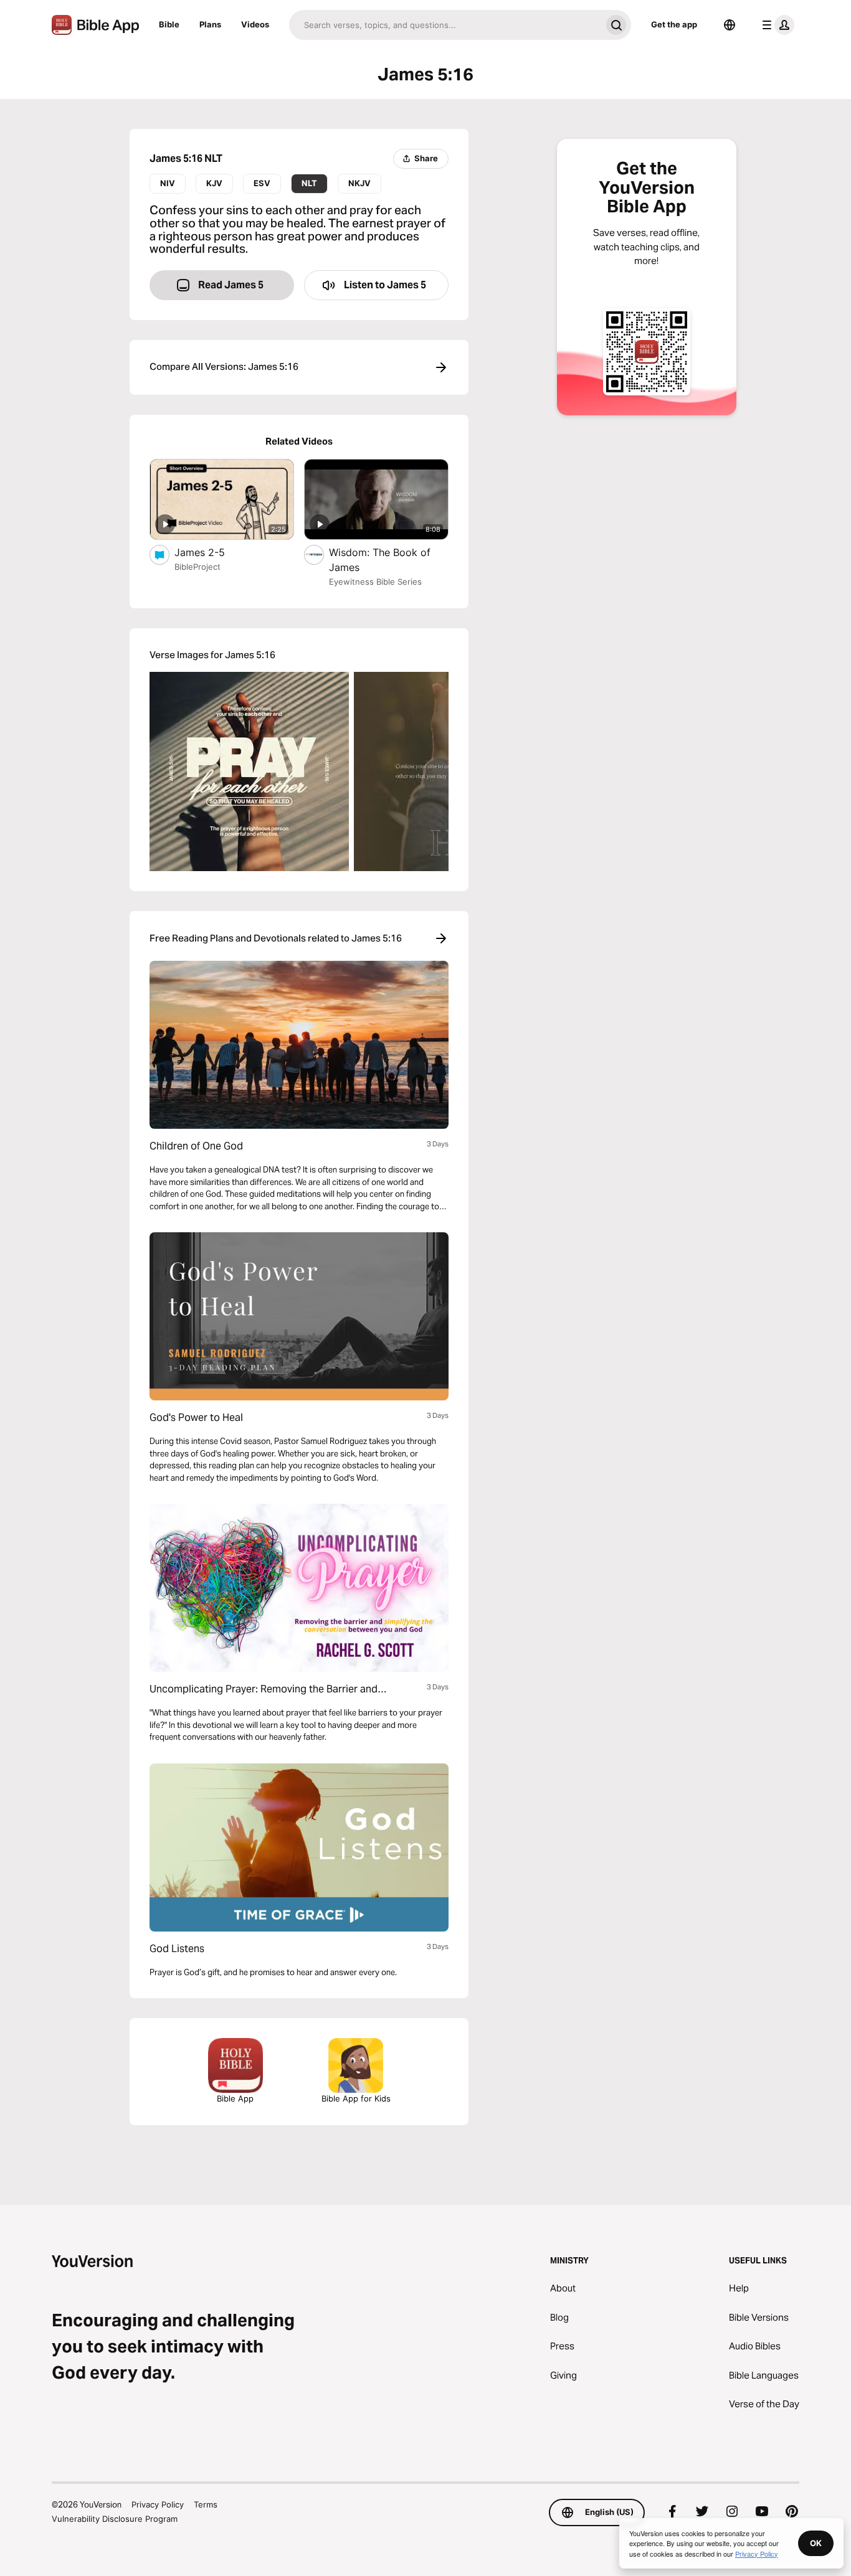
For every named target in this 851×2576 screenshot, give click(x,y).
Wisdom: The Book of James (380, 560)
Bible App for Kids (356, 2098)
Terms (206, 2504)
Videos (255, 24)
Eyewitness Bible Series (375, 582)
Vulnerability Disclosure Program (115, 2519)
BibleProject (197, 567)
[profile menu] (776, 25)
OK (816, 2543)
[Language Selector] (730, 25)
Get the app (674, 24)
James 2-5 (213, 552)
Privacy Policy (158, 2504)
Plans (210, 24)
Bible (169, 24)
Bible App (235, 2098)
